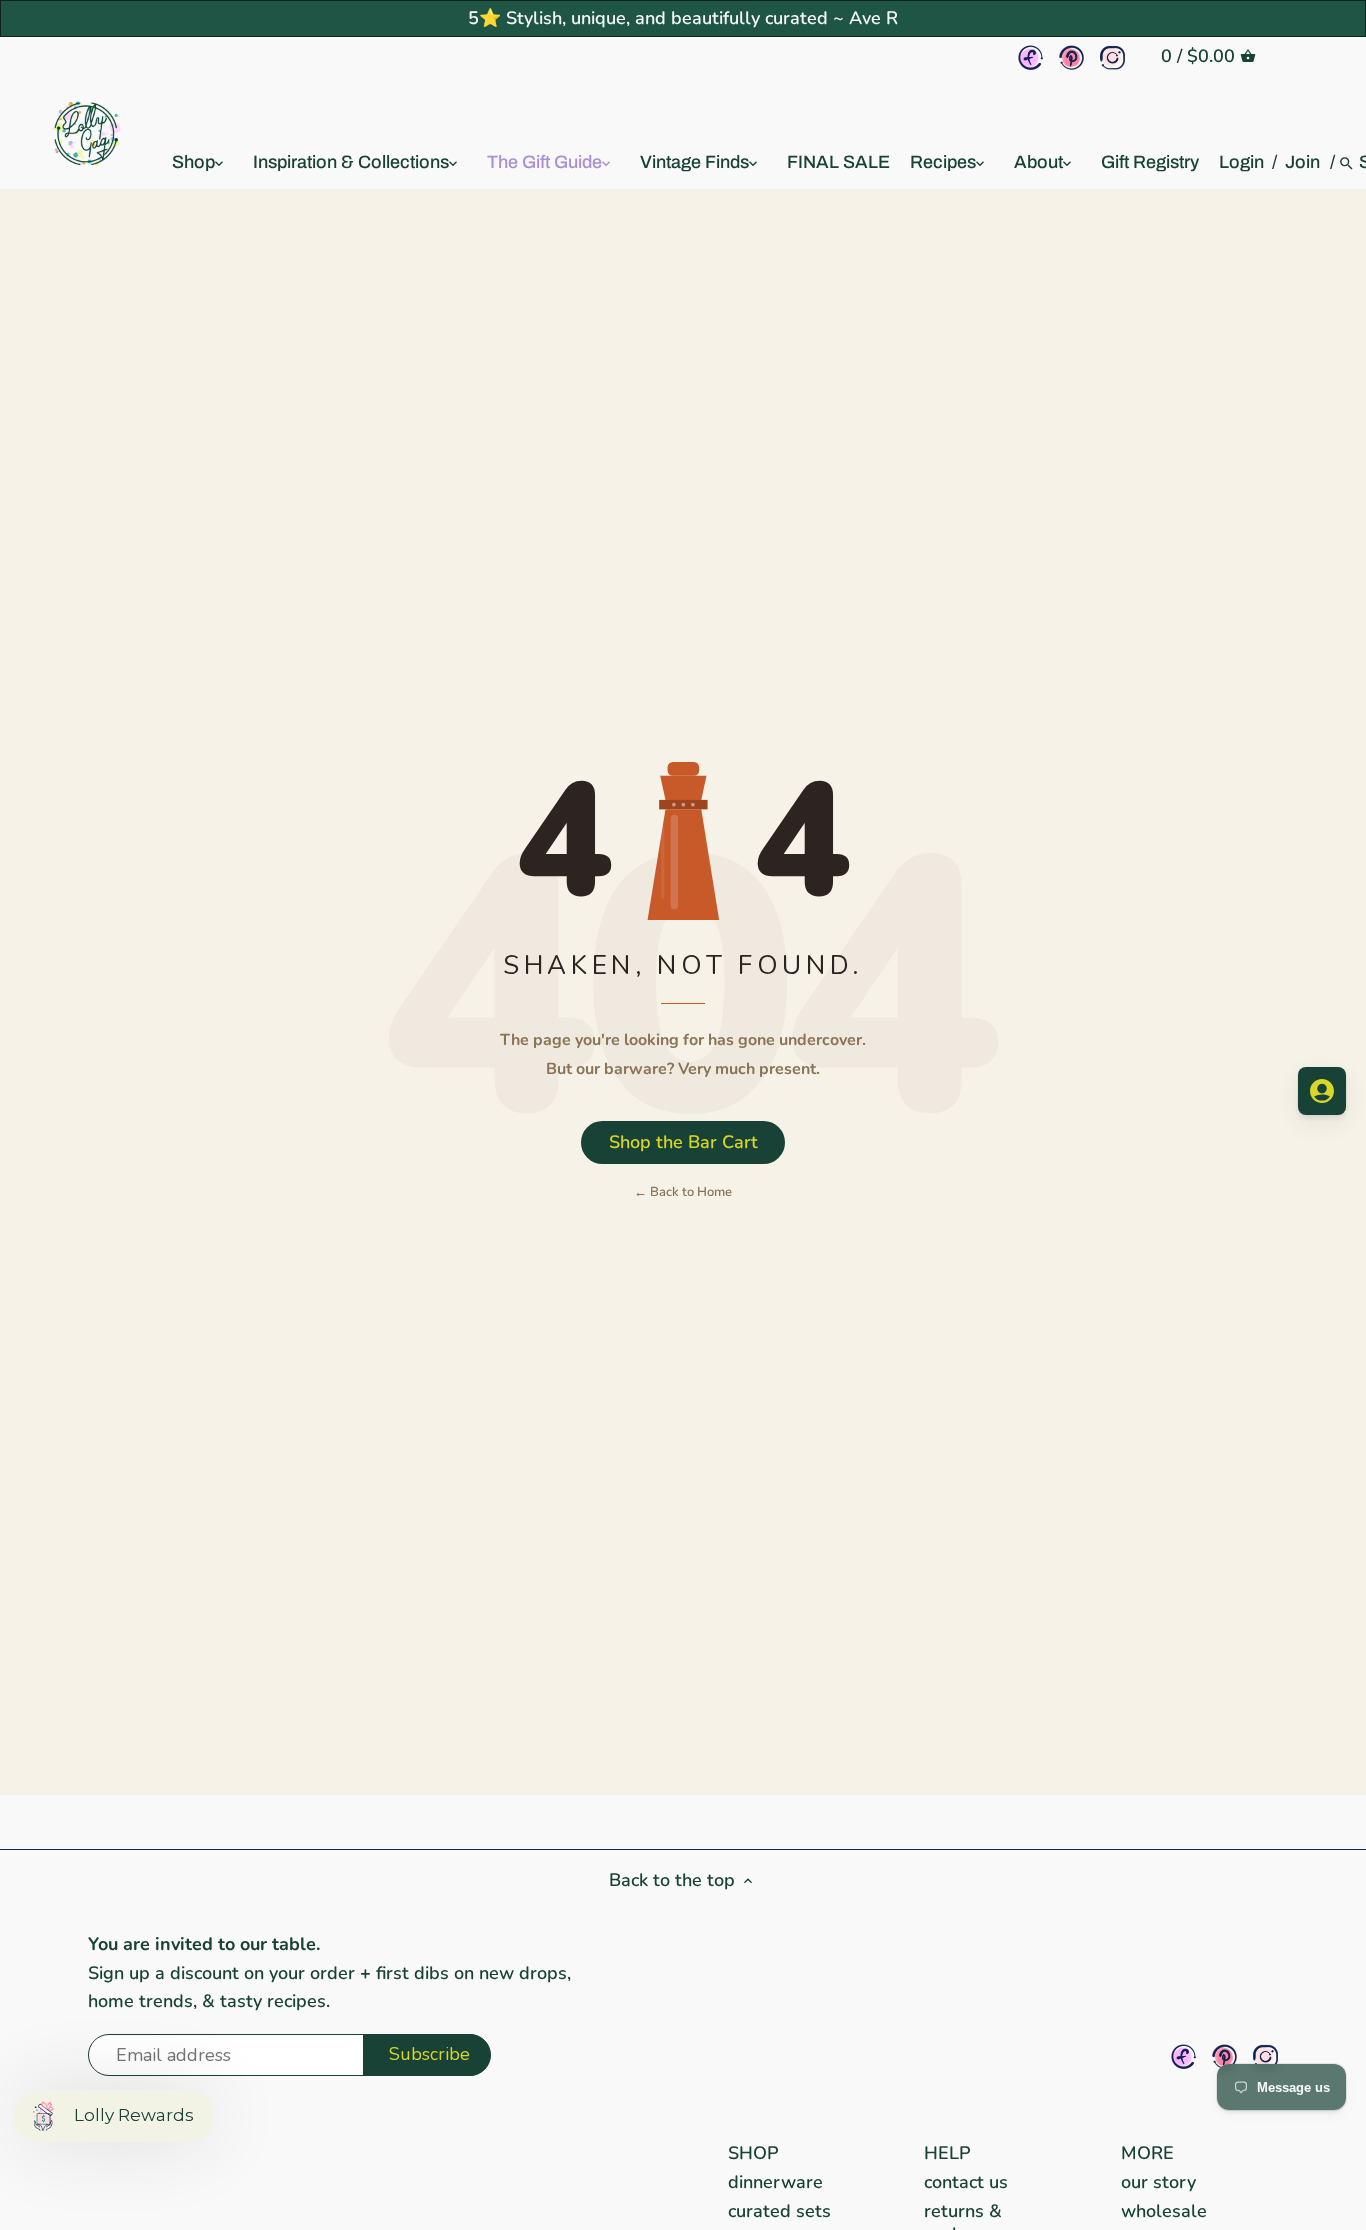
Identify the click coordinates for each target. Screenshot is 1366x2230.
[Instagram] (1112, 57)
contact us (966, 2182)
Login (1241, 162)
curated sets (779, 2211)
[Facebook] (1030, 57)
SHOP (753, 2153)
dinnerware (775, 2182)
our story (1158, 2182)
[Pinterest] (1071, 57)
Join (1302, 162)
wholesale (1164, 2211)
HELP (947, 2153)
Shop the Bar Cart (683, 1142)
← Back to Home (683, 1192)
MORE (1147, 2153)
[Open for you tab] (1322, 1091)
